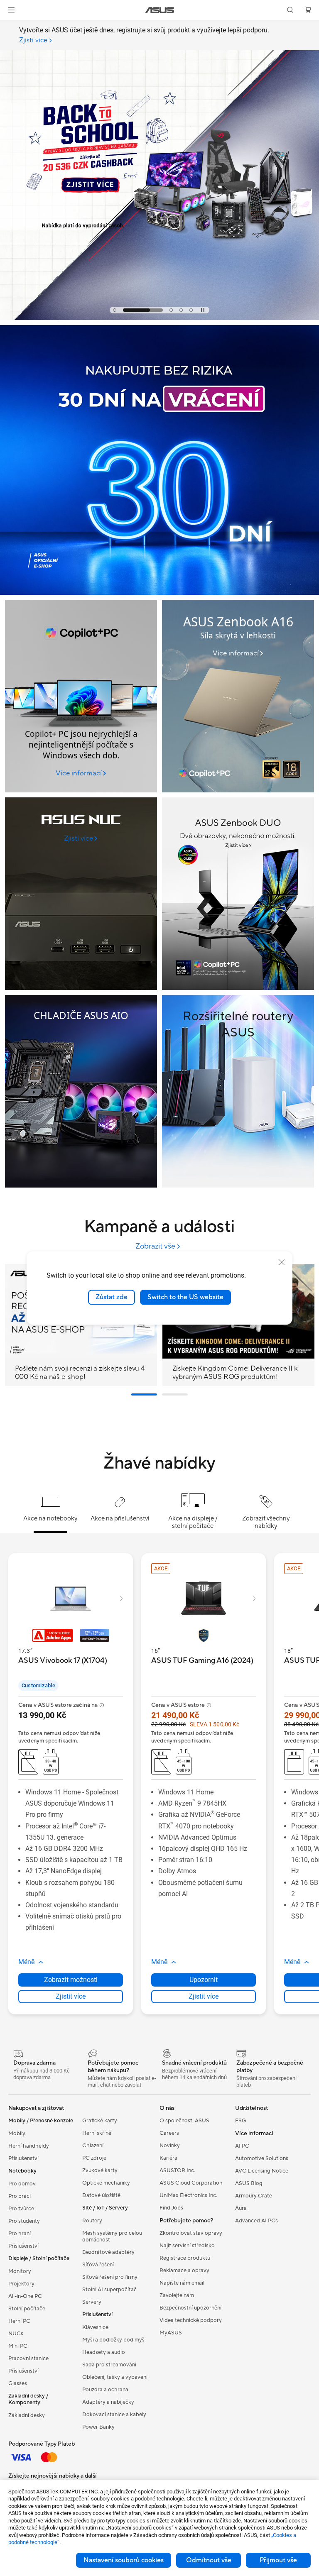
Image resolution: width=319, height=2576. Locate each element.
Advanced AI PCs (256, 2221)
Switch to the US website (185, 1297)
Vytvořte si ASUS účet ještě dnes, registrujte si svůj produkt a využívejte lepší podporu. (144, 35)
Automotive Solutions (262, 2158)
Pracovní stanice (28, 2358)
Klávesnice (95, 2327)
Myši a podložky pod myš (113, 2340)
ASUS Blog (249, 2183)
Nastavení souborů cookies (124, 2560)
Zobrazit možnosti (71, 1980)
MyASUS (171, 2333)
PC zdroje (94, 2158)
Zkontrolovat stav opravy (191, 2233)
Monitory (20, 2271)
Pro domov (22, 2184)
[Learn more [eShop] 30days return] (159, 593)
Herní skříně (97, 2133)
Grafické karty (100, 2121)
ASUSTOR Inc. (177, 2170)
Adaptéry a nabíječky (108, 2402)
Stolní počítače (27, 2309)
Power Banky (98, 2427)
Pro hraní (20, 2234)
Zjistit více (71, 1996)
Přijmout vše (278, 2560)
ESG (240, 2121)
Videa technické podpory (191, 2320)
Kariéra (168, 2158)
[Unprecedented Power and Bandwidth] (81, 894)
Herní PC (19, 2321)
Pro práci (20, 2196)
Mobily (17, 2134)
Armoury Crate (254, 2196)
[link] (160, 10)
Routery (92, 2221)
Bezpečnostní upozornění (190, 2308)
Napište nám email (182, 2283)
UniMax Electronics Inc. (188, 2195)
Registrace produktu (185, 2258)
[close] (282, 1262)
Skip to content (10, 26)
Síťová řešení (98, 2265)
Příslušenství (23, 2158)
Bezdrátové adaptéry (108, 2252)
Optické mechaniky (106, 2183)
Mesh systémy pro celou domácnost (112, 2236)
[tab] (115, 310)
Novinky (170, 2146)
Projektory (21, 2284)
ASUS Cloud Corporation (191, 2183)
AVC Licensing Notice (262, 2171)
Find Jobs (171, 2208)
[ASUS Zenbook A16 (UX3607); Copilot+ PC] (238, 696)
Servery (92, 2302)
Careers (169, 2133)
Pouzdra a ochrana (105, 2390)
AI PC (242, 2146)
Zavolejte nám (177, 2295)
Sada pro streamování (109, 2365)
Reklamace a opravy (184, 2270)
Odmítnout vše (209, 2560)
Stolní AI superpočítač (109, 2290)
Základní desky (27, 2415)
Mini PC (18, 2346)
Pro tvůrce (21, 2209)
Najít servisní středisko (187, 2246)
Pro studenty (24, 2221)
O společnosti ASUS (184, 2121)
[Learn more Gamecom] (159, 318)
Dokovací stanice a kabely (114, 2415)
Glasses (18, 2383)
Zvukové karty (100, 2170)
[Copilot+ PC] (81, 696)
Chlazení (93, 2146)
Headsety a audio (104, 2352)
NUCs (16, 2334)
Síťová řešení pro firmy (110, 2277)
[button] (11, 10)
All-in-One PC (25, 2296)
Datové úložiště (101, 2195)
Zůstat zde (112, 1297)
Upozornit (204, 1980)
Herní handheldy (29, 2146)
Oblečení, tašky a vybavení (115, 2377)
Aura (241, 2208)
